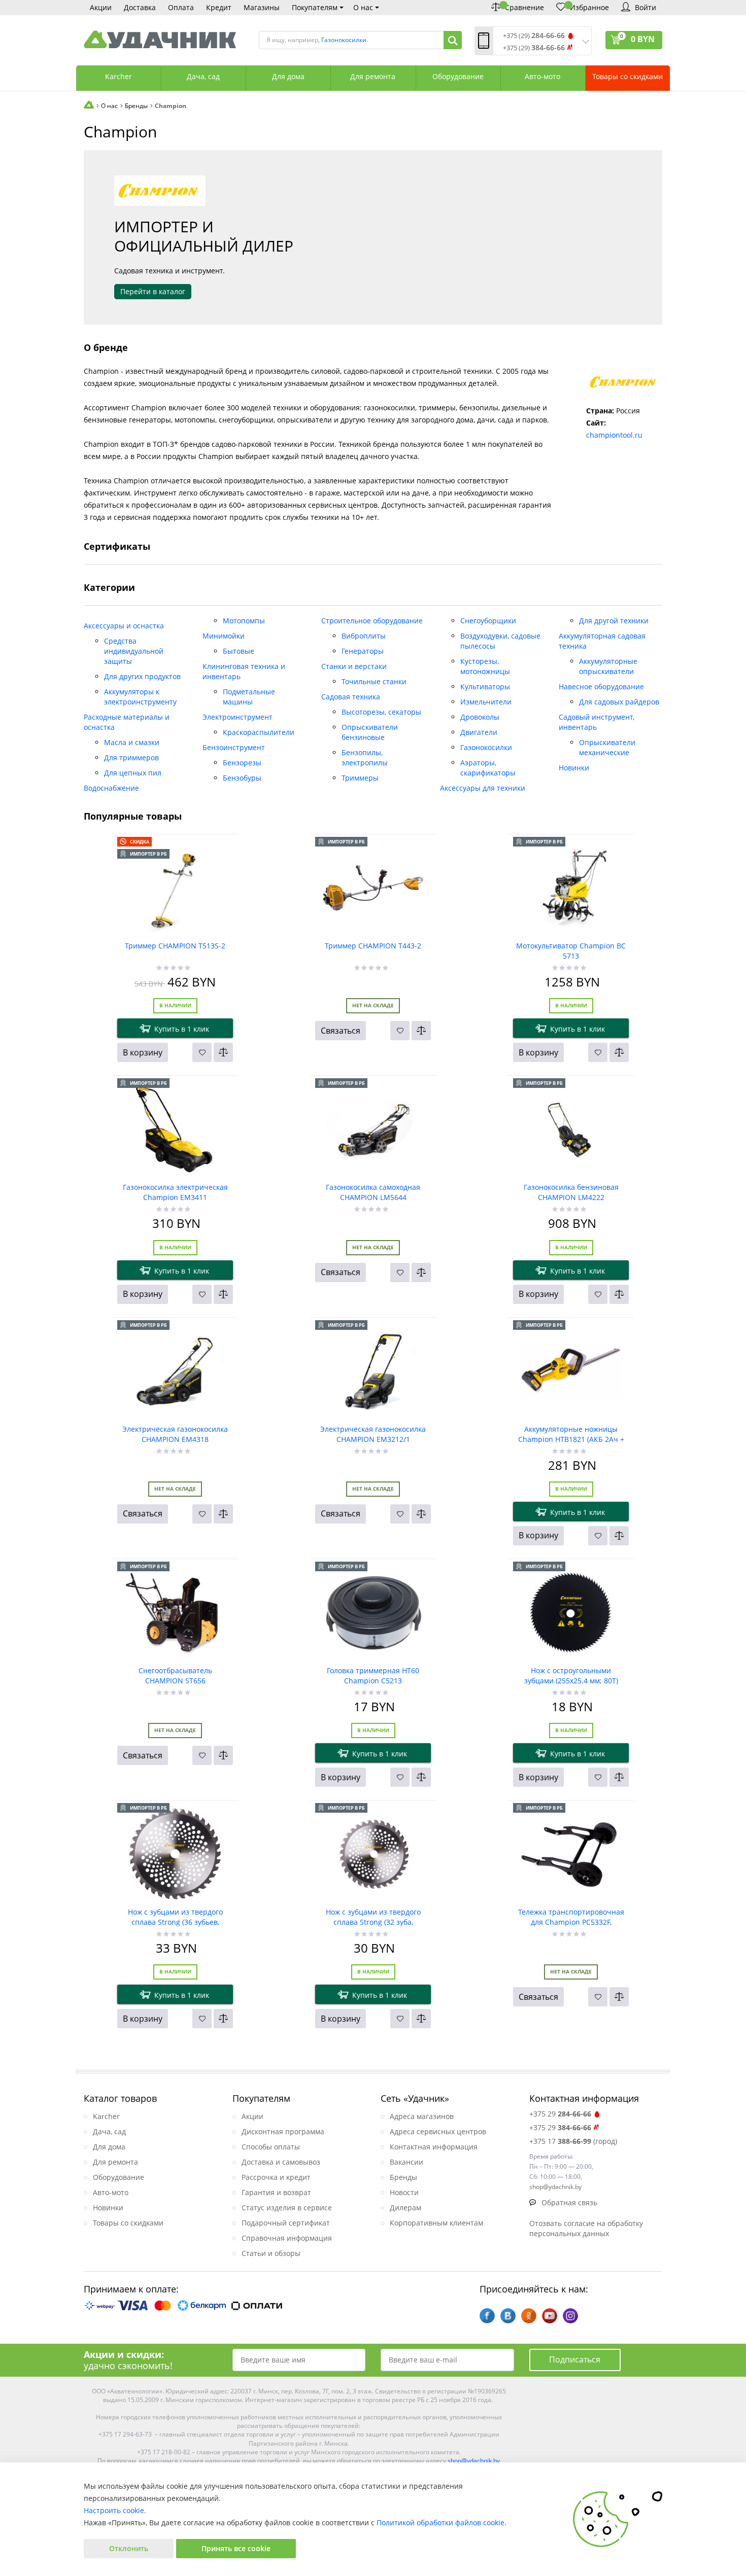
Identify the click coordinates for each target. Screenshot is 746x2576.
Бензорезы (242, 763)
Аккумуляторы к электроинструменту (140, 697)
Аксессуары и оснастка (124, 626)
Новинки (574, 768)
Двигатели (479, 732)
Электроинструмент (238, 717)
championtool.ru (614, 435)
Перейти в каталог (153, 291)
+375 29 (560, 2114)
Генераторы (363, 651)
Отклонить (129, 2548)
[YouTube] (550, 2316)
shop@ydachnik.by (474, 2461)
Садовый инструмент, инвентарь (597, 722)
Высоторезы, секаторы (381, 712)
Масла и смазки (132, 742)
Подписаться (575, 2359)
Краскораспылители (259, 732)
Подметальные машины (249, 697)
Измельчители (486, 702)
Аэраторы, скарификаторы (488, 768)
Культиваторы (485, 686)
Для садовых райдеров (619, 702)
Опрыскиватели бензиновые (370, 732)
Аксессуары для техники (483, 788)
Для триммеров (131, 757)
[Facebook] (487, 2316)
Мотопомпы (244, 621)
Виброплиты (364, 636)
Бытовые (239, 651)
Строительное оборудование (372, 621)
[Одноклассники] (529, 2316)
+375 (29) (534, 36)
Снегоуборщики (488, 621)
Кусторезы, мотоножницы (485, 666)
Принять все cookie (236, 2548)
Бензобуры (242, 778)
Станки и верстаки (354, 666)
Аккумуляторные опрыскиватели (608, 666)
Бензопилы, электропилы (365, 757)
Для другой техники (614, 621)
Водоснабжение (111, 788)
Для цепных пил (133, 773)
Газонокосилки (486, 747)
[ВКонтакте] (508, 2316)
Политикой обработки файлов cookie (440, 2522)
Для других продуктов (142, 676)
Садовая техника (351, 697)
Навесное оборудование (601, 686)
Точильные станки (374, 681)
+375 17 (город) (573, 2141)
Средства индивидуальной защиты (134, 651)
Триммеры (360, 778)
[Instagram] (570, 2316)
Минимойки (224, 636)
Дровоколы (480, 717)
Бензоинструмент (234, 747)
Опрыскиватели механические (607, 747)
